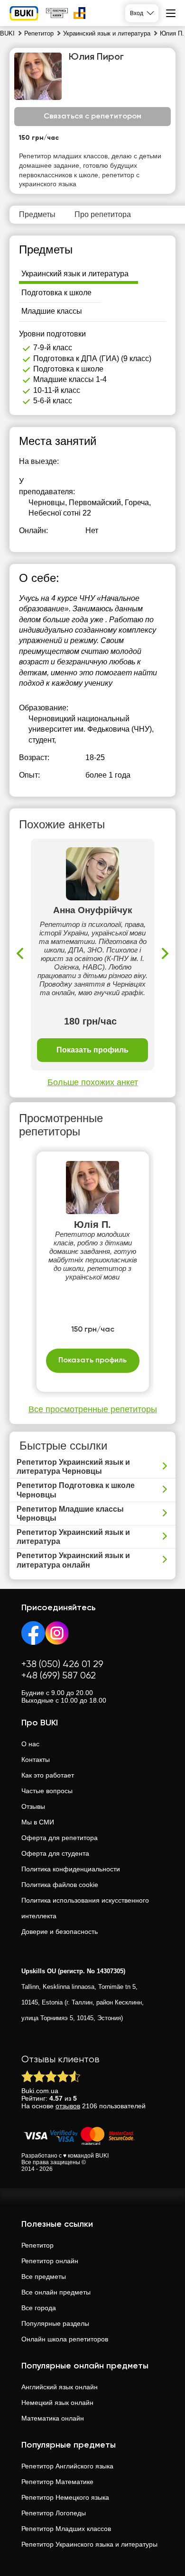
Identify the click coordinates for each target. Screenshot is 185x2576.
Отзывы (33, 1806)
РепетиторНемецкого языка (65, 2497)
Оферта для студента (55, 1853)
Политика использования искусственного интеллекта (85, 1908)
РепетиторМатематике (57, 2482)
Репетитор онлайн (50, 2261)
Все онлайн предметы (56, 2292)
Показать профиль (92, 1050)
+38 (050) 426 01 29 (62, 1664)
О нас (30, 1744)
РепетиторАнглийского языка (67, 2466)
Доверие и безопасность (60, 1932)
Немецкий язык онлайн (57, 2403)
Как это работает (48, 1775)
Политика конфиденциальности (71, 1869)
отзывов (68, 2106)
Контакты (36, 1760)
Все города (39, 2308)
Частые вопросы (47, 1791)
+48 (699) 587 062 (59, 1676)
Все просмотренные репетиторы (93, 1409)
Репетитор (37, 2245)
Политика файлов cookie (60, 1885)
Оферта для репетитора (60, 1838)
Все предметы (44, 2277)
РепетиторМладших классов (66, 2529)
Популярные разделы (55, 2323)
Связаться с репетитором (92, 117)
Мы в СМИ (38, 1822)
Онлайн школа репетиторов (65, 2339)
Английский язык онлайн (60, 2387)
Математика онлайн (53, 2418)
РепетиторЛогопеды (54, 2513)
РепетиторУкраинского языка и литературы (89, 2544)
